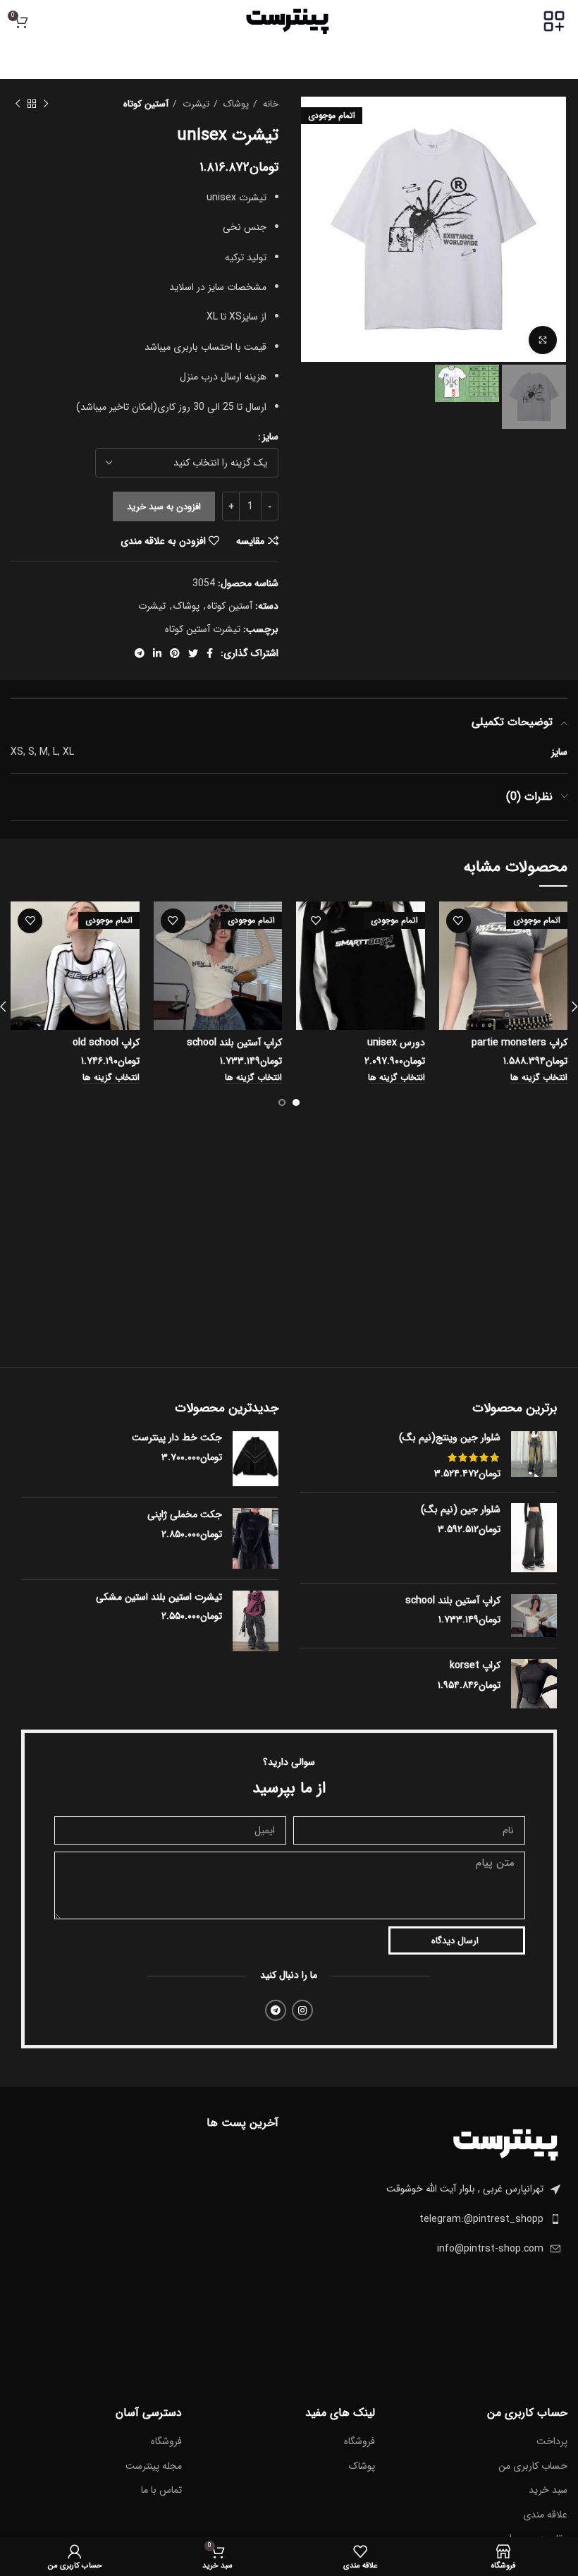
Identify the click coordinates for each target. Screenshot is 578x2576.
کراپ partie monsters (519, 1043)
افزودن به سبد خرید (164, 507)
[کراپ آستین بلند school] (534, 1616)
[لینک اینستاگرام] (302, 2010)
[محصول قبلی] (46, 104)
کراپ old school (106, 1043)
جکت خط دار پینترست (177, 1438)
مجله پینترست (154, 2467)
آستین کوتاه (146, 104)
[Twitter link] (193, 653)
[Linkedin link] (157, 653)
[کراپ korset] (534, 1684)
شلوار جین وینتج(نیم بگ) (450, 1438)
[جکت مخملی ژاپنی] (256, 1538)
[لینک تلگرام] (140, 653)
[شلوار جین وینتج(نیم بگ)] (534, 1456)
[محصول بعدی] (18, 104)
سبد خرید (548, 2491)
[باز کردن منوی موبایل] (554, 21)
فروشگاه (359, 2442)
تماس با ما (161, 2491)
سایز (270, 437)
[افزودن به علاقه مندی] (459, 921)
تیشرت (195, 104)
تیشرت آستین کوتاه (203, 629)
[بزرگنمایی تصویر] (543, 340)
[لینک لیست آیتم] (433, 2219)
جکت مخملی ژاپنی (185, 1515)
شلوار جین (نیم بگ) (461, 1510)
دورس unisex (396, 1043)
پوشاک (235, 104)
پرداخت (552, 2442)
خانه (269, 104)
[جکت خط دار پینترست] (256, 1459)
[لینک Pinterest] (175, 653)
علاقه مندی (545, 2515)
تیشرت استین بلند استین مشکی (159, 1598)
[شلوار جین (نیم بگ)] (534, 1538)
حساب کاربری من (533, 2467)
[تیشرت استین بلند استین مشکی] (256, 1621)
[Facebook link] (210, 653)
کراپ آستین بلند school (234, 1043)
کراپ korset (475, 1666)
